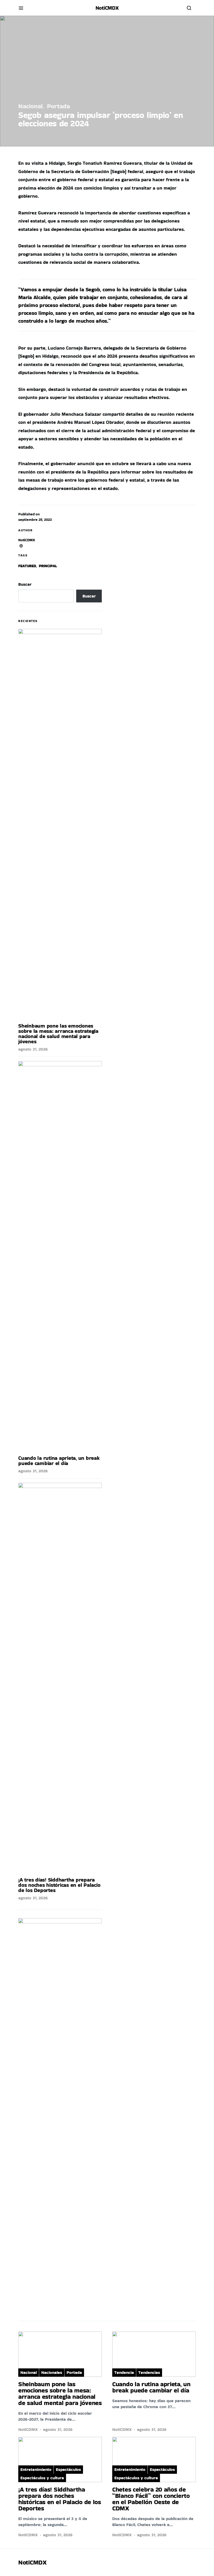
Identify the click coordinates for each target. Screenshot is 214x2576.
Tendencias (149, 2372)
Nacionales (52, 2372)
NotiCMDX (107, 8)
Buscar (25, 584)
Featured (27, 566)
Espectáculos (68, 2469)
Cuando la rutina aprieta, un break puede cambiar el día (59, 1461)
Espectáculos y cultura (42, 2478)
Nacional (31, 106)
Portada (58, 106)
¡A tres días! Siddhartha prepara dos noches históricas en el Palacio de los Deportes (59, 1885)
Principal (48, 566)
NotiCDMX (27, 540)
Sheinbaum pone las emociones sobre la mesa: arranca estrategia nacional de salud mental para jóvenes (58, 1034)
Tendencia (124, 2372)
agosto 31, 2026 (33, 1049)
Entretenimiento (36, 2469)
